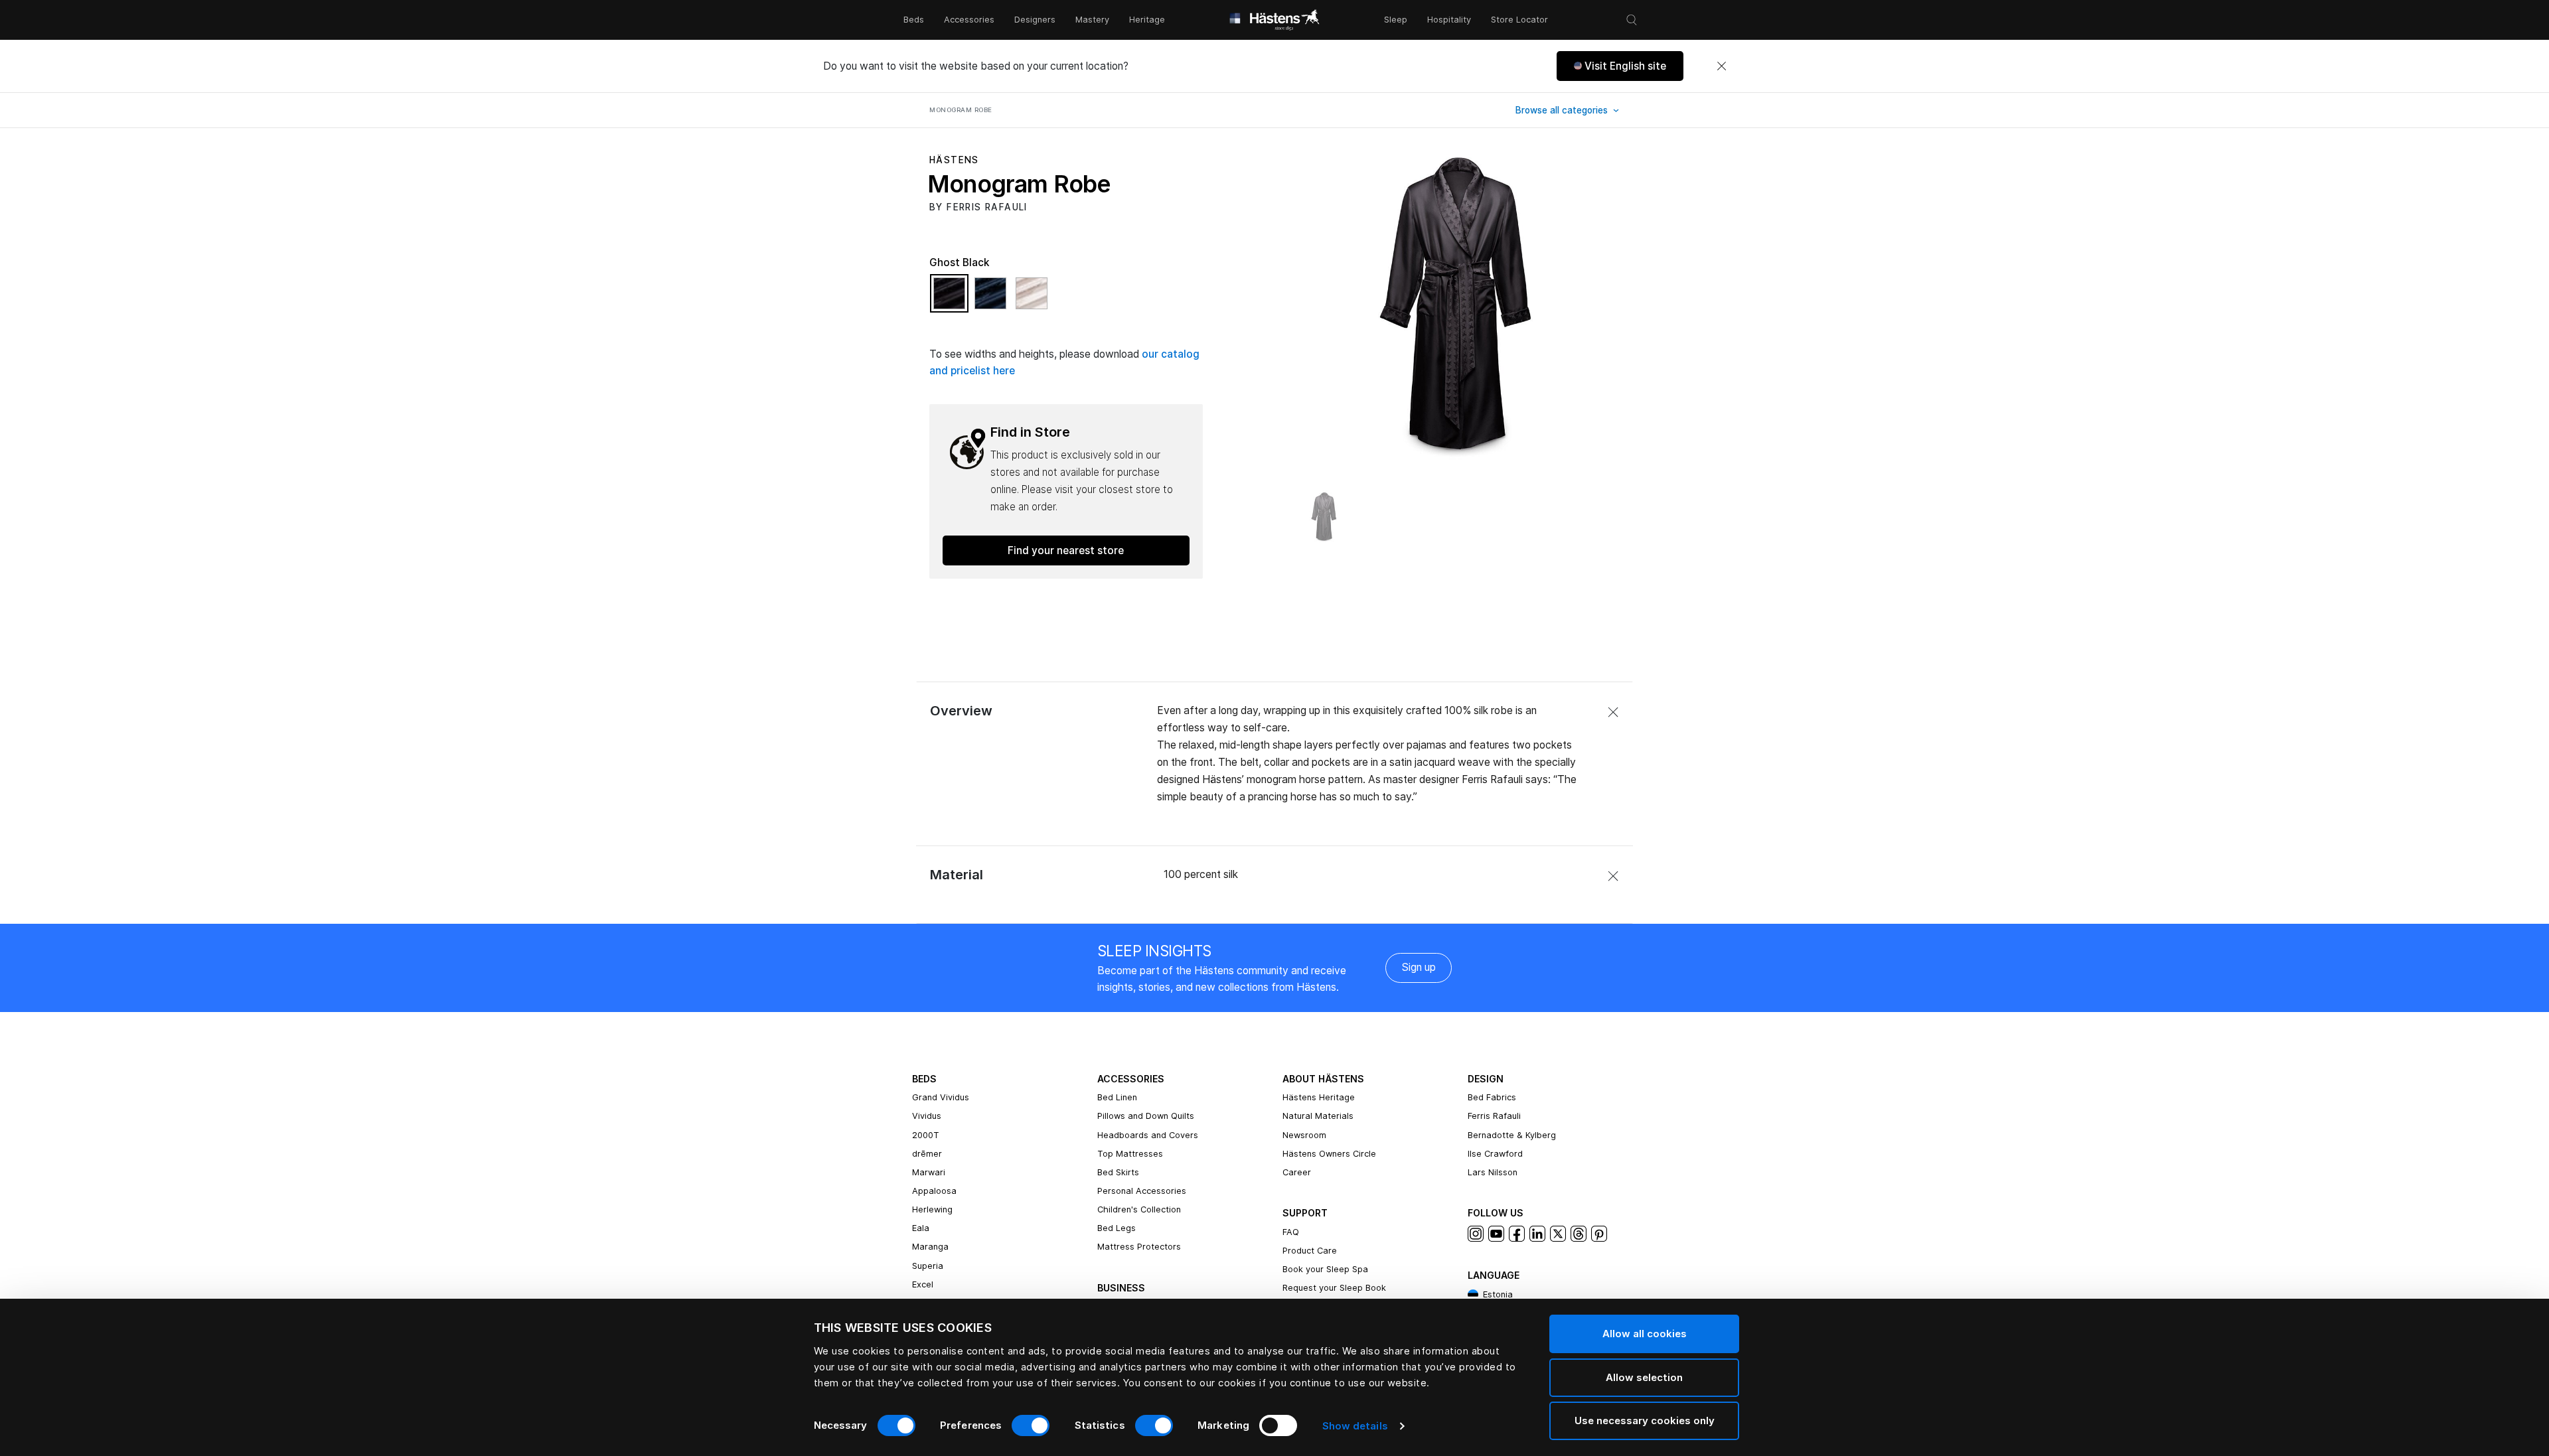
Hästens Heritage (1319, 1097)
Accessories (969, 20)
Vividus (927, 1116)
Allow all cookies (1645, 1334)
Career (1297, 1172)
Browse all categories (1563, 110)
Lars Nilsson (1493, 1172)
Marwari (929, 1172)
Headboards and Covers (1148, 1135)
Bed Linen (1117, 1097)
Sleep (1396, 20)
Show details (1355, 1426)
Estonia (1498, 1294)
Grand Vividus (941, 1097)
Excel (923, 1284)
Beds (914, 20)
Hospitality (1449, 20)
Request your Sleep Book (1334, 1288)
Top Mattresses (1130, 1154)
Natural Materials (1318, 1116)
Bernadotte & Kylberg (1512, 1135)
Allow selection (1644, 1377)
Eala (921, 1228)
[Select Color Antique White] (1032, 299)
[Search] (1632, 20)
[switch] (1031, 1425)
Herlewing (932, 1209)
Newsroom (1304, 1135)
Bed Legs (1117, 1228)
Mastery (1092, 20)
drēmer (927, 1154)
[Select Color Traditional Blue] (994, 299)
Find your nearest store (1066, 550)
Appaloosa (934, 1191)
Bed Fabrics (1492, 1097)
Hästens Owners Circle (1329, 1154)
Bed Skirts (1118, 1172)
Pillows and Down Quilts (1146, 1116)
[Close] (1721, 66)
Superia (928, 1266)
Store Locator (1519, 20)
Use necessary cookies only (1645, 1420)
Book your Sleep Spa (1325, 1269)
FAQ (1291, 1232)
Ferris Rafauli (1494, 1116)
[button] (1620, 66)
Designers (1035, 20)
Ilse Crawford (1495, 1154)
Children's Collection (1139, 1209)
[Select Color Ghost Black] (953, 299)
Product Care (1310, 1251)
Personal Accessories (1142, 1191)
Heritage (1147, 20)
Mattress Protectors (1139, 1247)
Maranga (930, 1247)
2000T (926, 1135)
